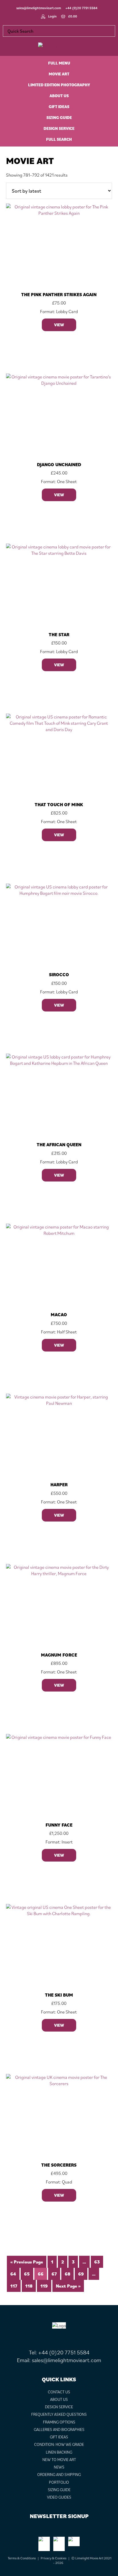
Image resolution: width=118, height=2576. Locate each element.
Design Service (59, 2407)
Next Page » (68, 2286)
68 (67, 2274)
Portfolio (59, 2482)
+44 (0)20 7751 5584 (81, 8)
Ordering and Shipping (59, 2475)
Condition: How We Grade (59, 2444)
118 (29, 2286)
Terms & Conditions (22, 2558)
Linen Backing (59, 2452)
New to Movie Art (59, 2460)
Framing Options (59, 2422)
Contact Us (59, 2392)
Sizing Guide (59, 2490)
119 (44, 2286)
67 (54, 2274)
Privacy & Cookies (54, 2558)
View (59, 325)
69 (81, 2274)
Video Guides (59, 2497)
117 (14, 2286)
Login (52, 16)
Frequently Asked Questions (59, 2414)
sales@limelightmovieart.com (39, 8)
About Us (59, 2399)
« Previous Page (27, 2262)
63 (97, 2262)
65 (27, 2274)
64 (13, 2274)
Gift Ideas (59, 2437)
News (59, 2467)
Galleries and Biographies (59, 2429)
